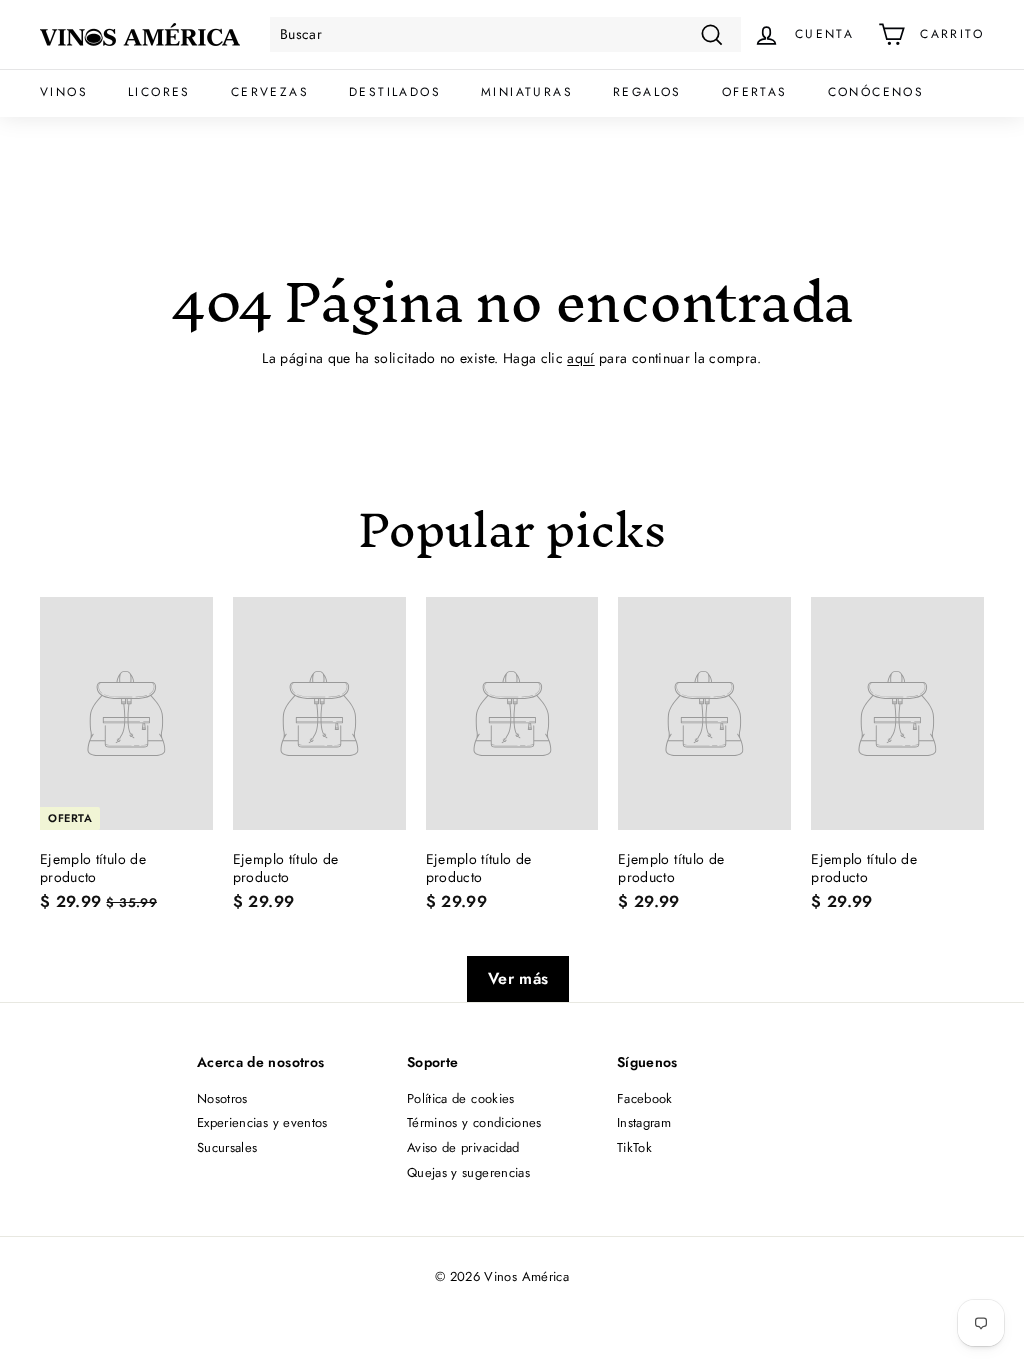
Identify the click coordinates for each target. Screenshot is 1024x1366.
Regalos (647, 92)
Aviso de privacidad (463, 1147)
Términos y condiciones (474, 1122)
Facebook (645, 1098)
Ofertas (755, 92)
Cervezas (270, 92)
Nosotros (222, 1098)
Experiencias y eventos (262, 1122)
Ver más (518, 978)
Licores (159, 92)
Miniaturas (527, 92)
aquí (580, 358)
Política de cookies (461, 1098)
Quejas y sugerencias (468, 1172)
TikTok (634, 1147)
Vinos (64, 92)
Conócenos (876, 92)
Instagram (644, 1122)
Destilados (395, 92)
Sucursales (227, 1147)
